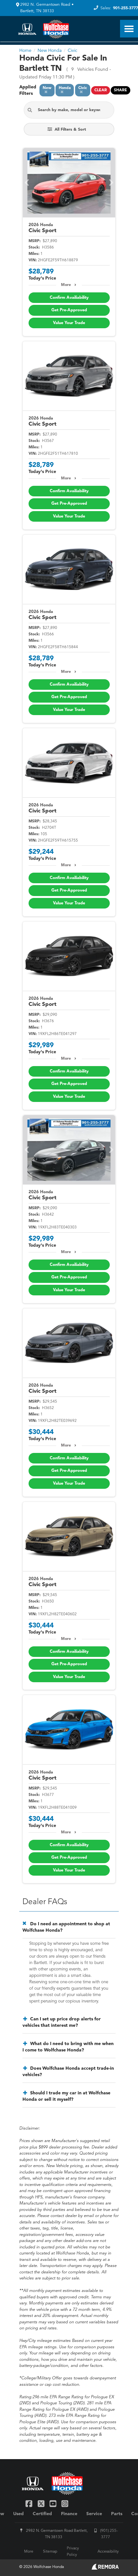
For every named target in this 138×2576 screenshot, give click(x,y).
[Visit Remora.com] (105, 2568)
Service (94, 2514)
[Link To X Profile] (42, 2503)
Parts (117, 2514)
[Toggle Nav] (129, 29)
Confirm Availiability (69, 298)
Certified (42, 2514)
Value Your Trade (69, 323)
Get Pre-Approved (69, 310)
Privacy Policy (73, 2552)
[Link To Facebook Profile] (30, 2503)
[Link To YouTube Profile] (54, 2503)
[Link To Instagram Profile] (65, 2503)
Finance (69, 2514)
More (66, 285)
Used (18, 2514)
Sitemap (50, 2552)
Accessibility (108, 2552)
